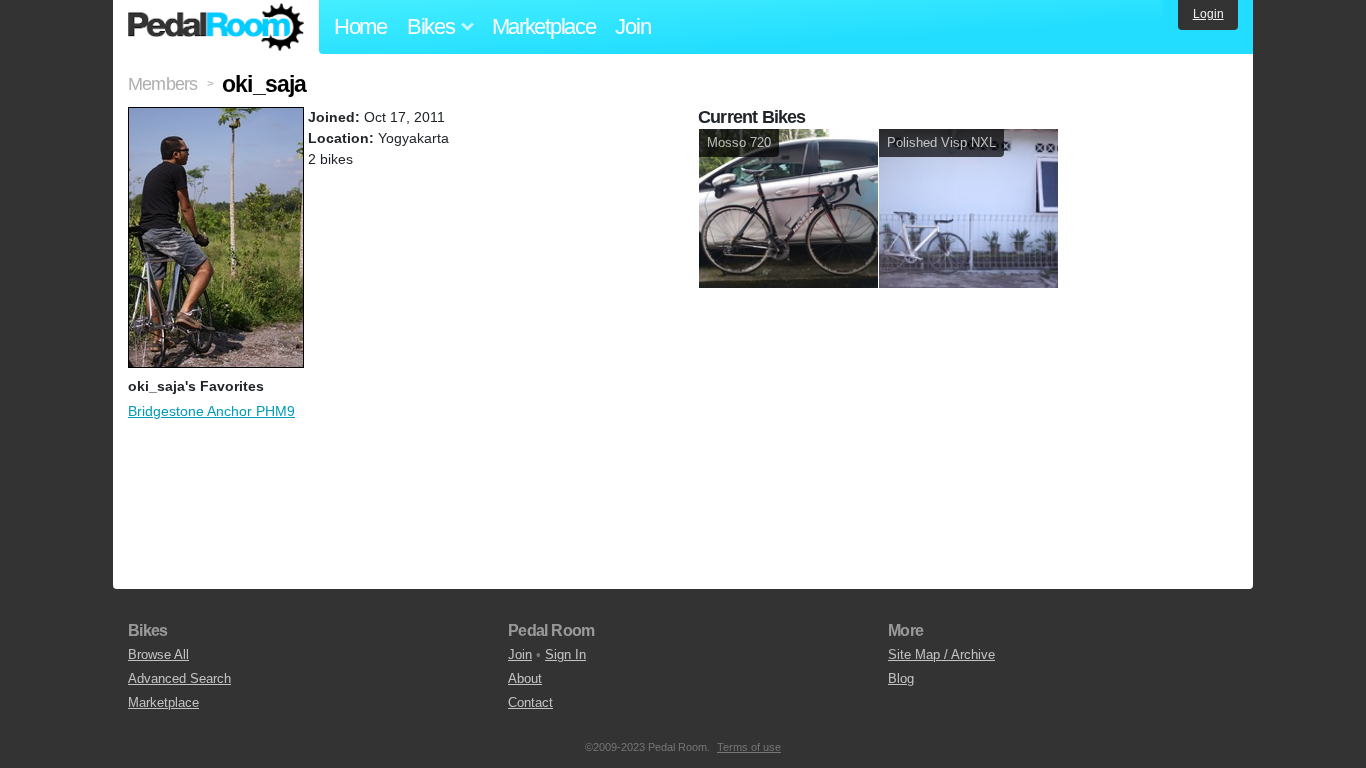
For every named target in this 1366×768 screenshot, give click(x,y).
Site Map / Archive (941, 654)
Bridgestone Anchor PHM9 (211, 411)
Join (632, 26)
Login (1208, 14)
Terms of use (749, 747)
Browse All (158, 654)
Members (162, 84)
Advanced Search (179, 678)
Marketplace (544, 26)
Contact (530, 702)
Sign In (565, 654)
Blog (901, 678)
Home (360, 26)
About (525, 678)
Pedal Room (216, 27)
